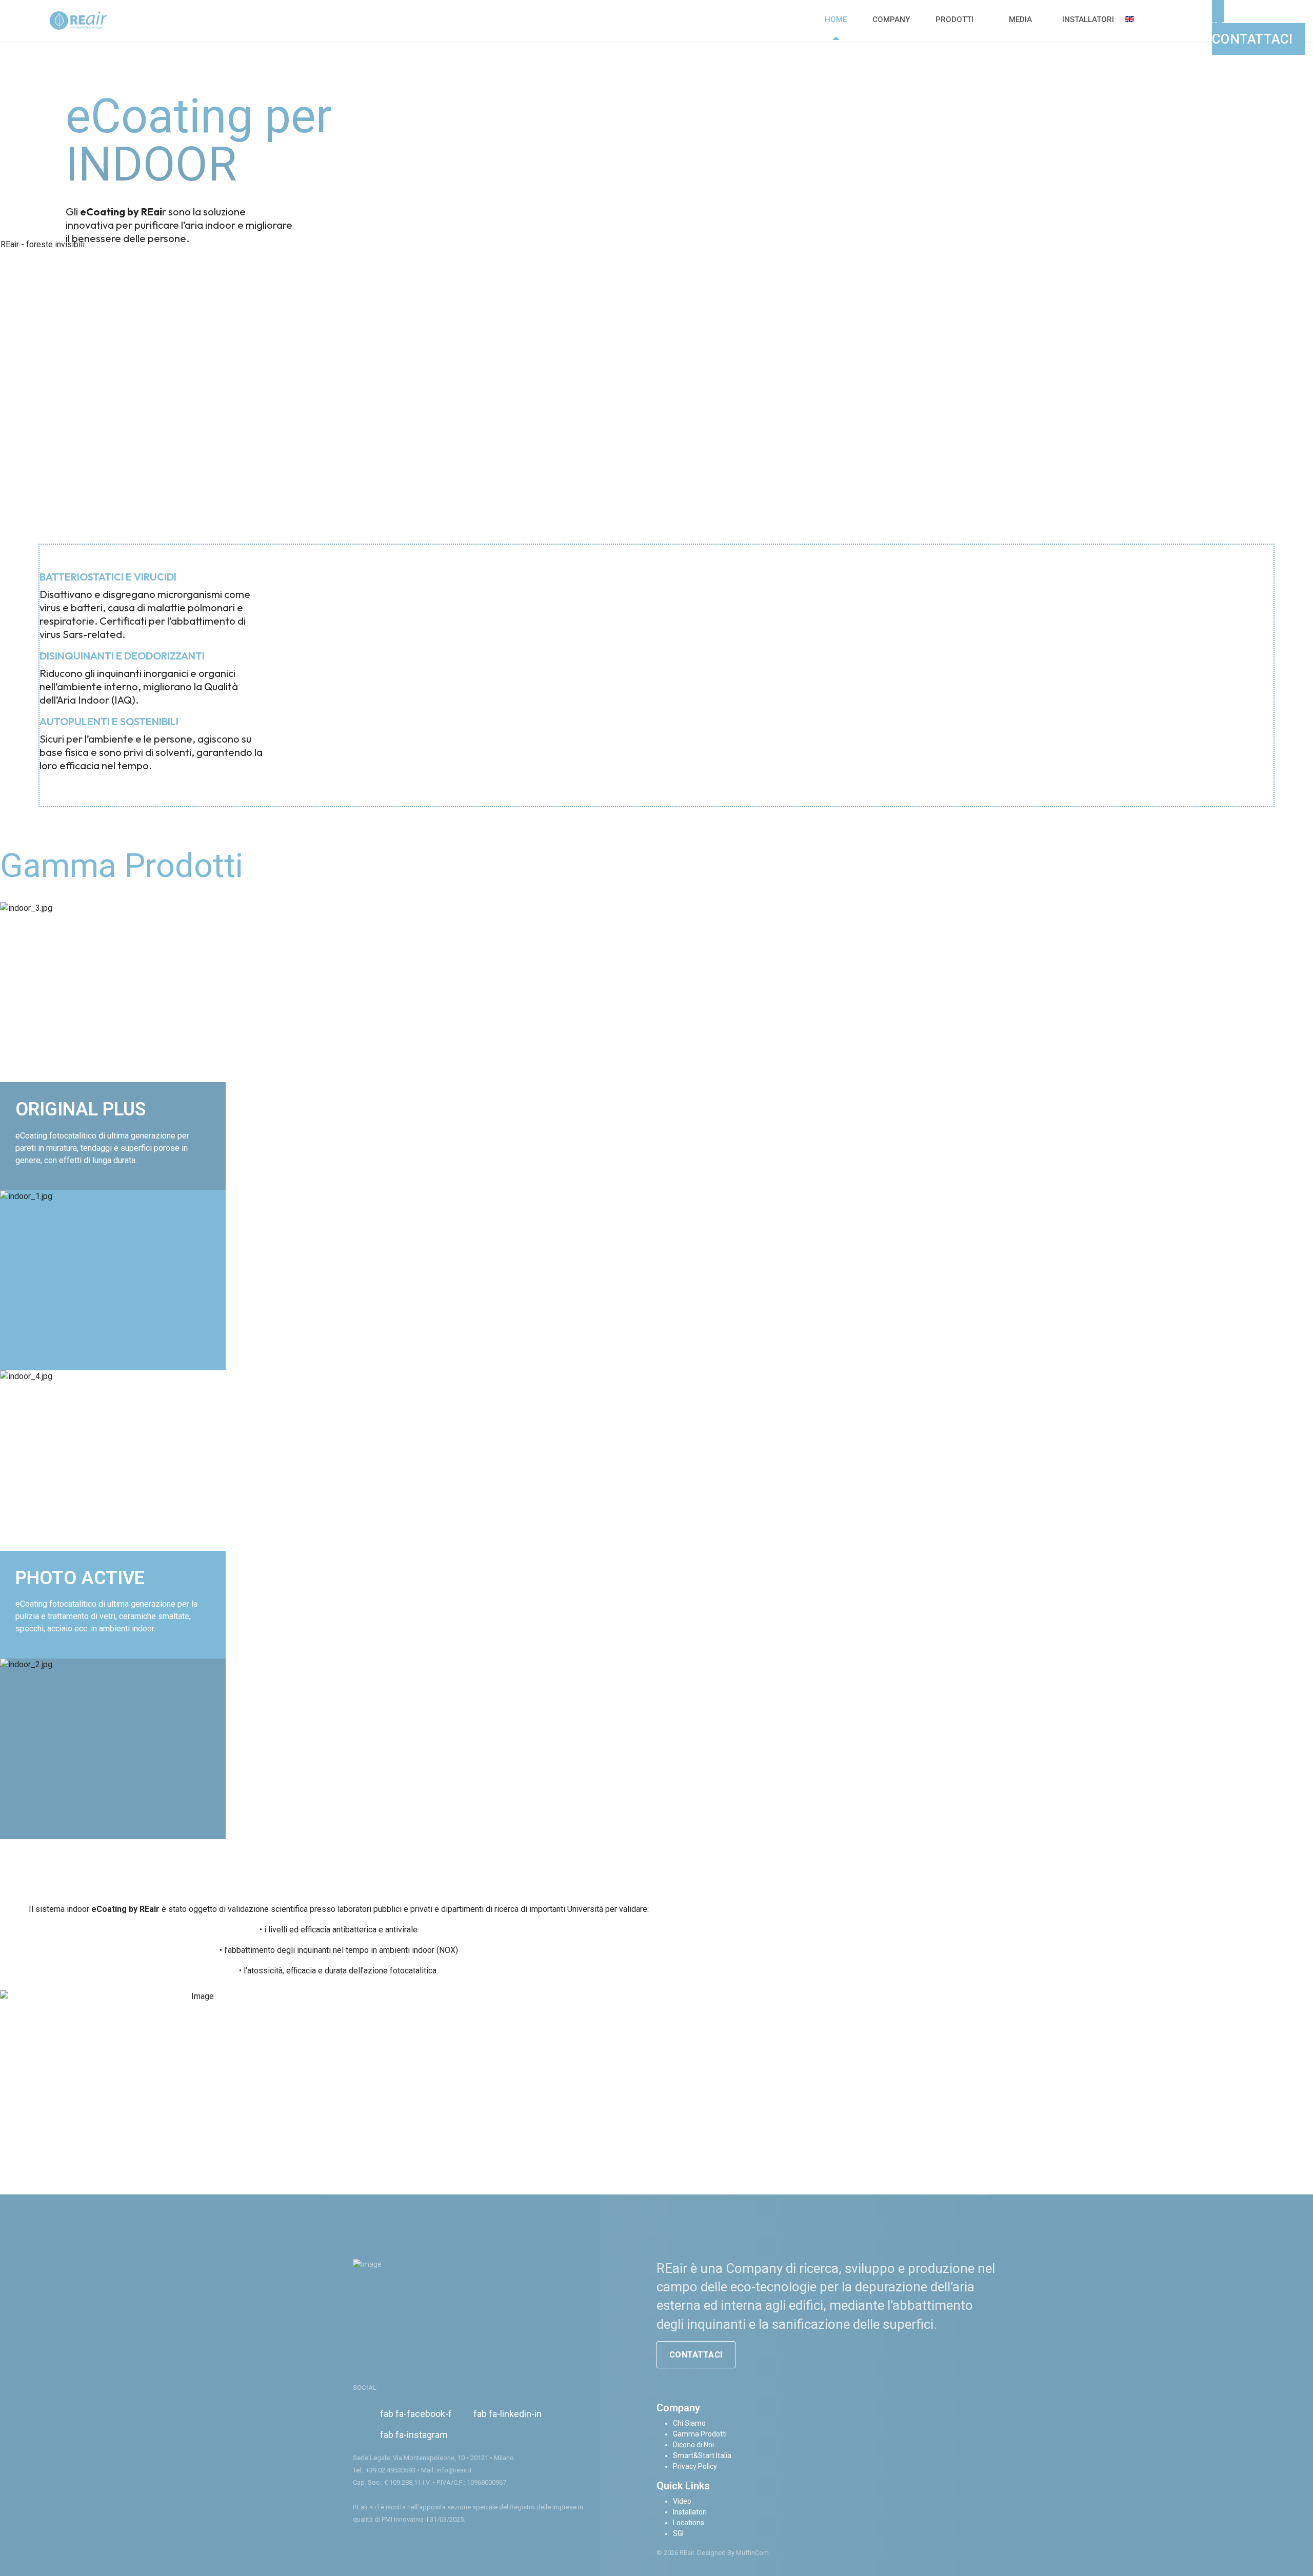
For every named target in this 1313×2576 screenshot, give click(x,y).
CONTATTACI (696, 2355)
